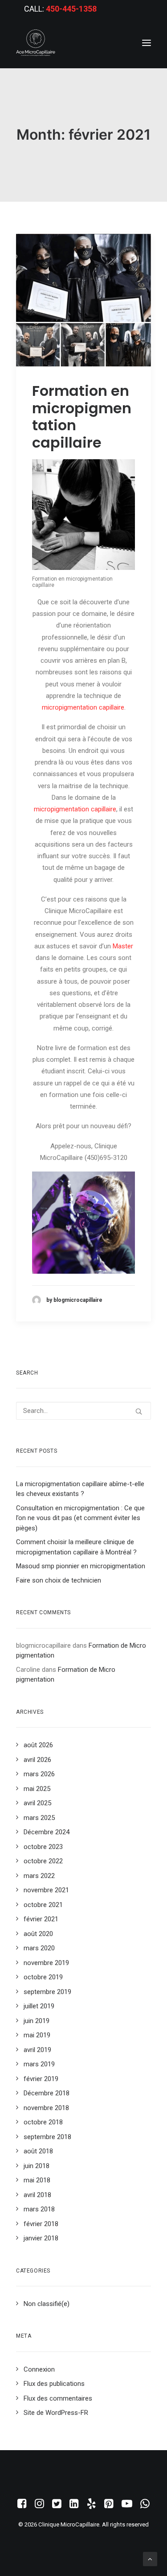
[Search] (83, 1411)
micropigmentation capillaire (83, 707)
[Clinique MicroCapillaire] (36, 43)
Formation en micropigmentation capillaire (82, 416)
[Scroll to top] (150, 2559)
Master (123, 946)
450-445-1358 (71, 9)
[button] (147, 43)
